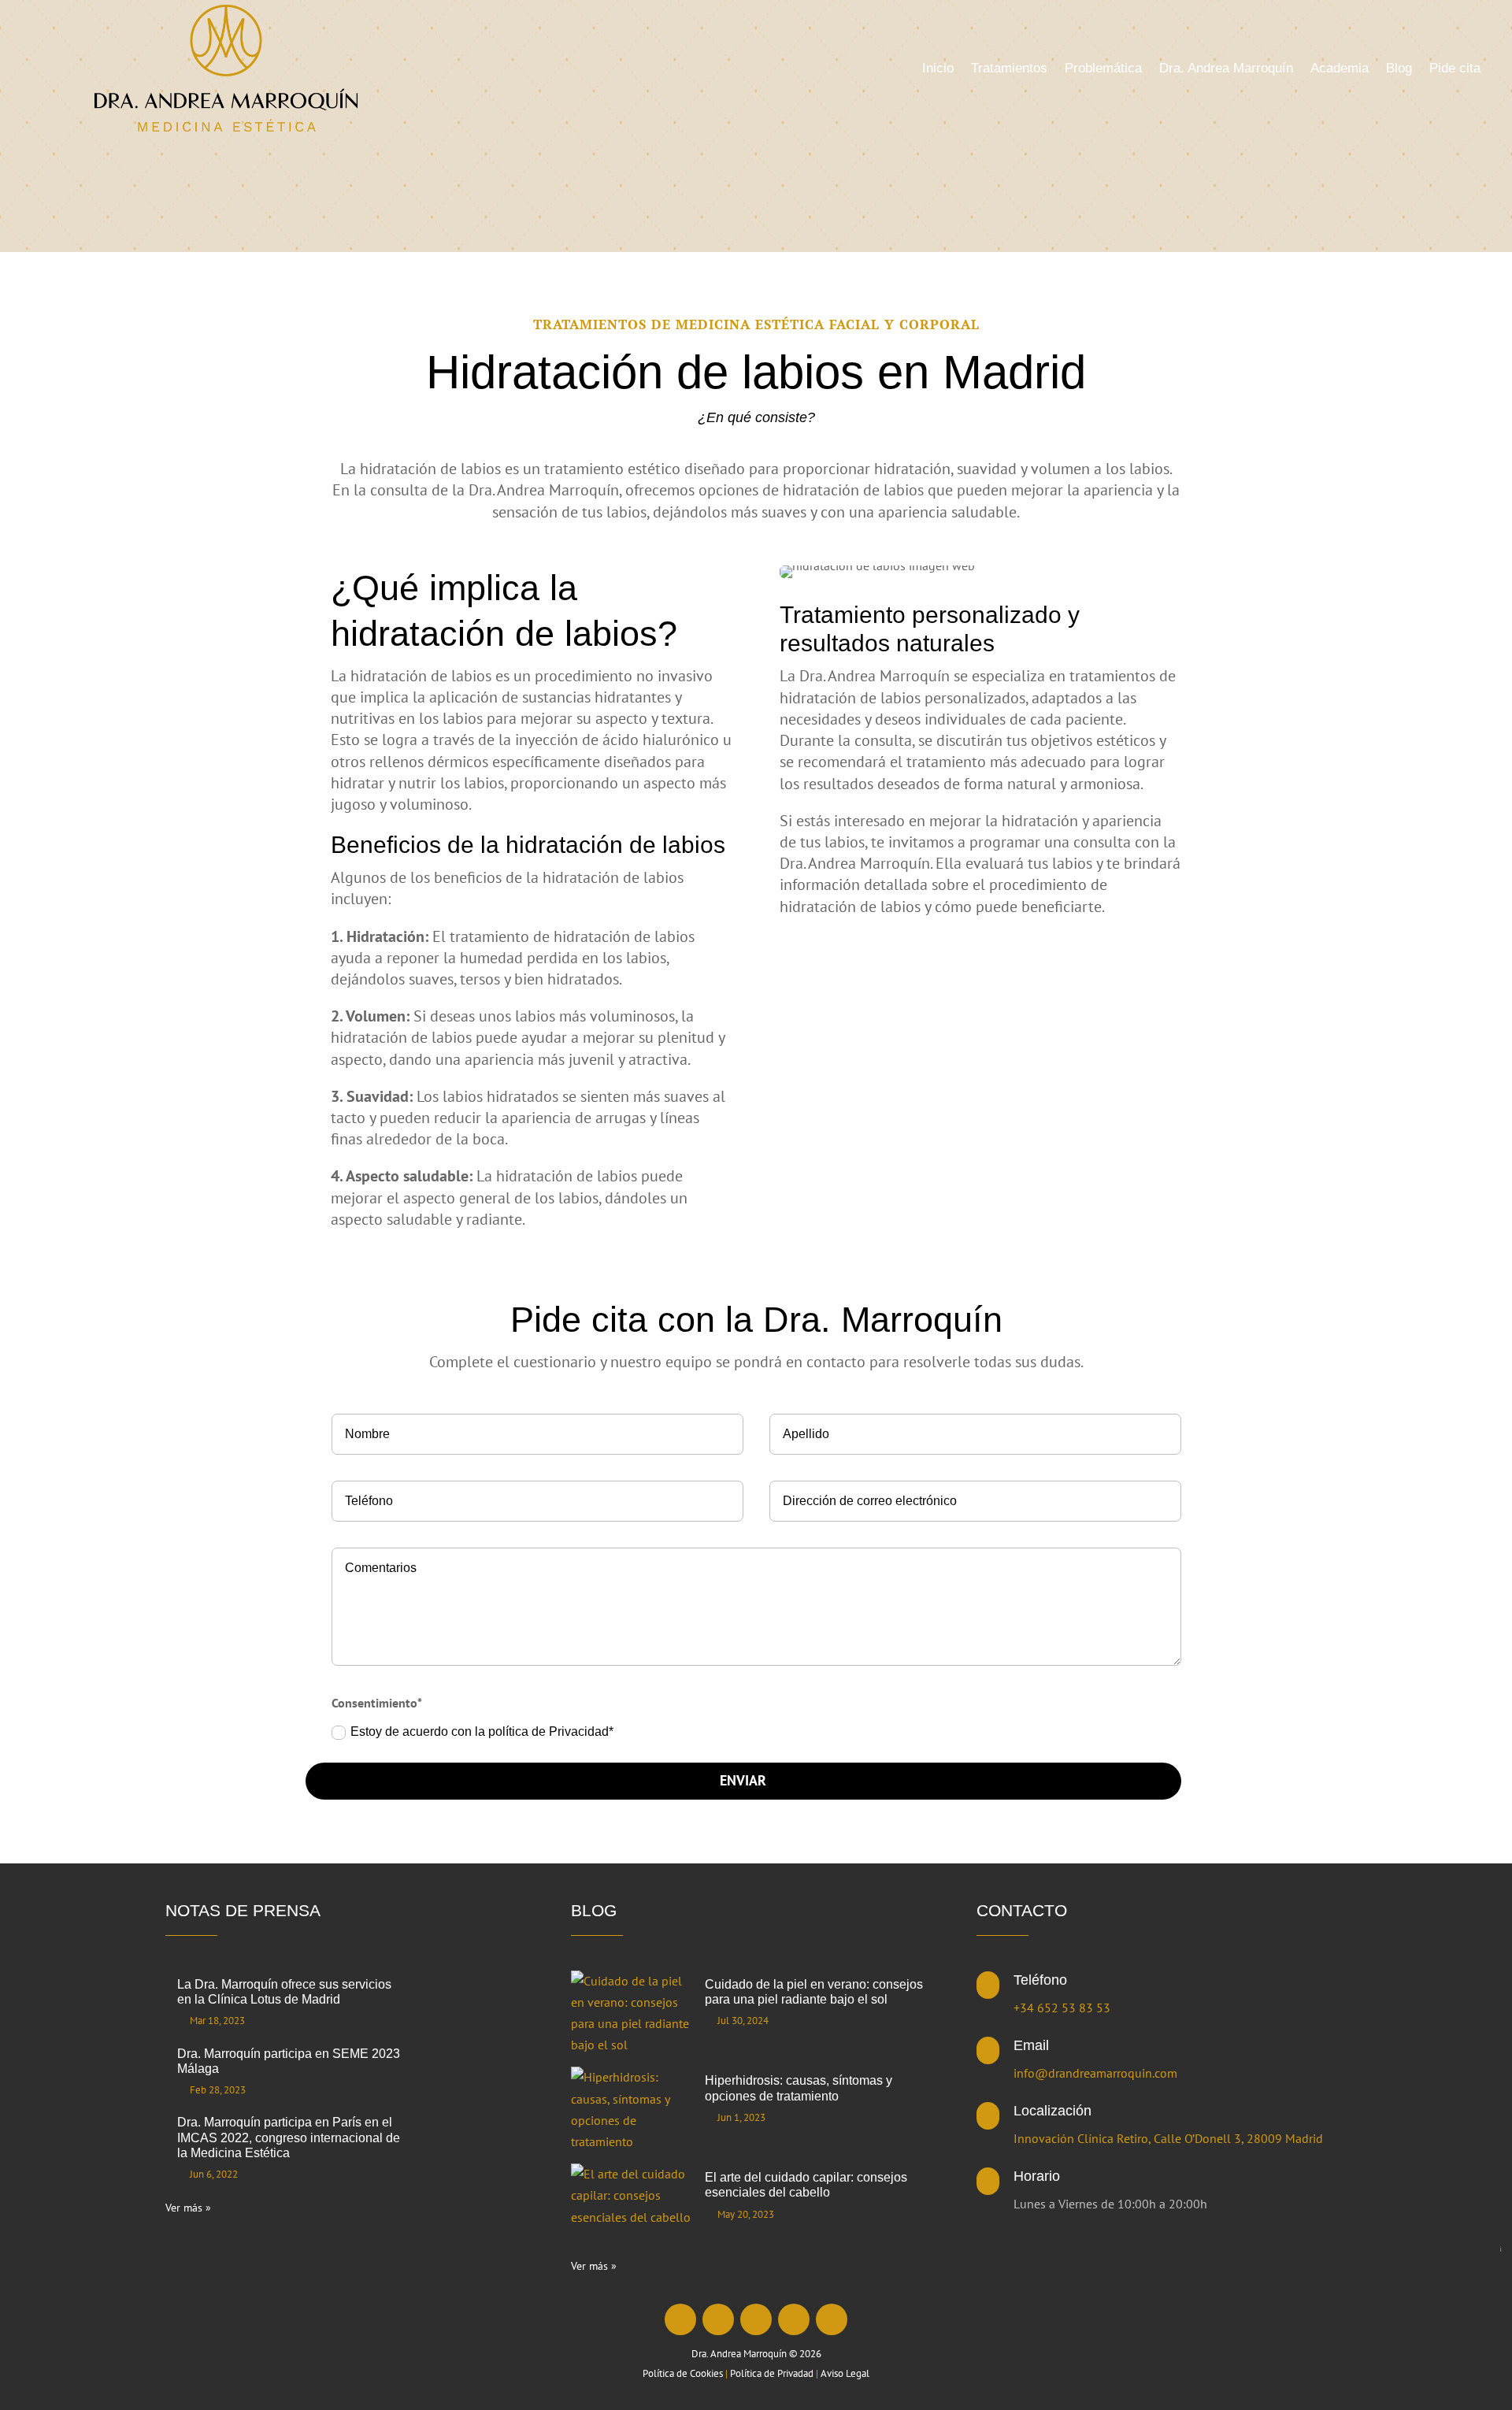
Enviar (743, 1780)
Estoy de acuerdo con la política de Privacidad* (484, 1731)
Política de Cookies (683, 2373)
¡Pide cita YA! (1501, 2249)
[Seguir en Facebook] (680, 2319)
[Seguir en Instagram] (718, 2319)
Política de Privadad (772, 2373)
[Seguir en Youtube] (794, 2319)
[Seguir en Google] (832, 2319)
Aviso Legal (845, 2373)
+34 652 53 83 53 (1062, 2008)
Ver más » (188, 2208)
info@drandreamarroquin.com (1095, 2073)
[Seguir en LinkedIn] (756, 2319)
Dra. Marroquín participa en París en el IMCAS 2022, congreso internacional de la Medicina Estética (289, 2137)
